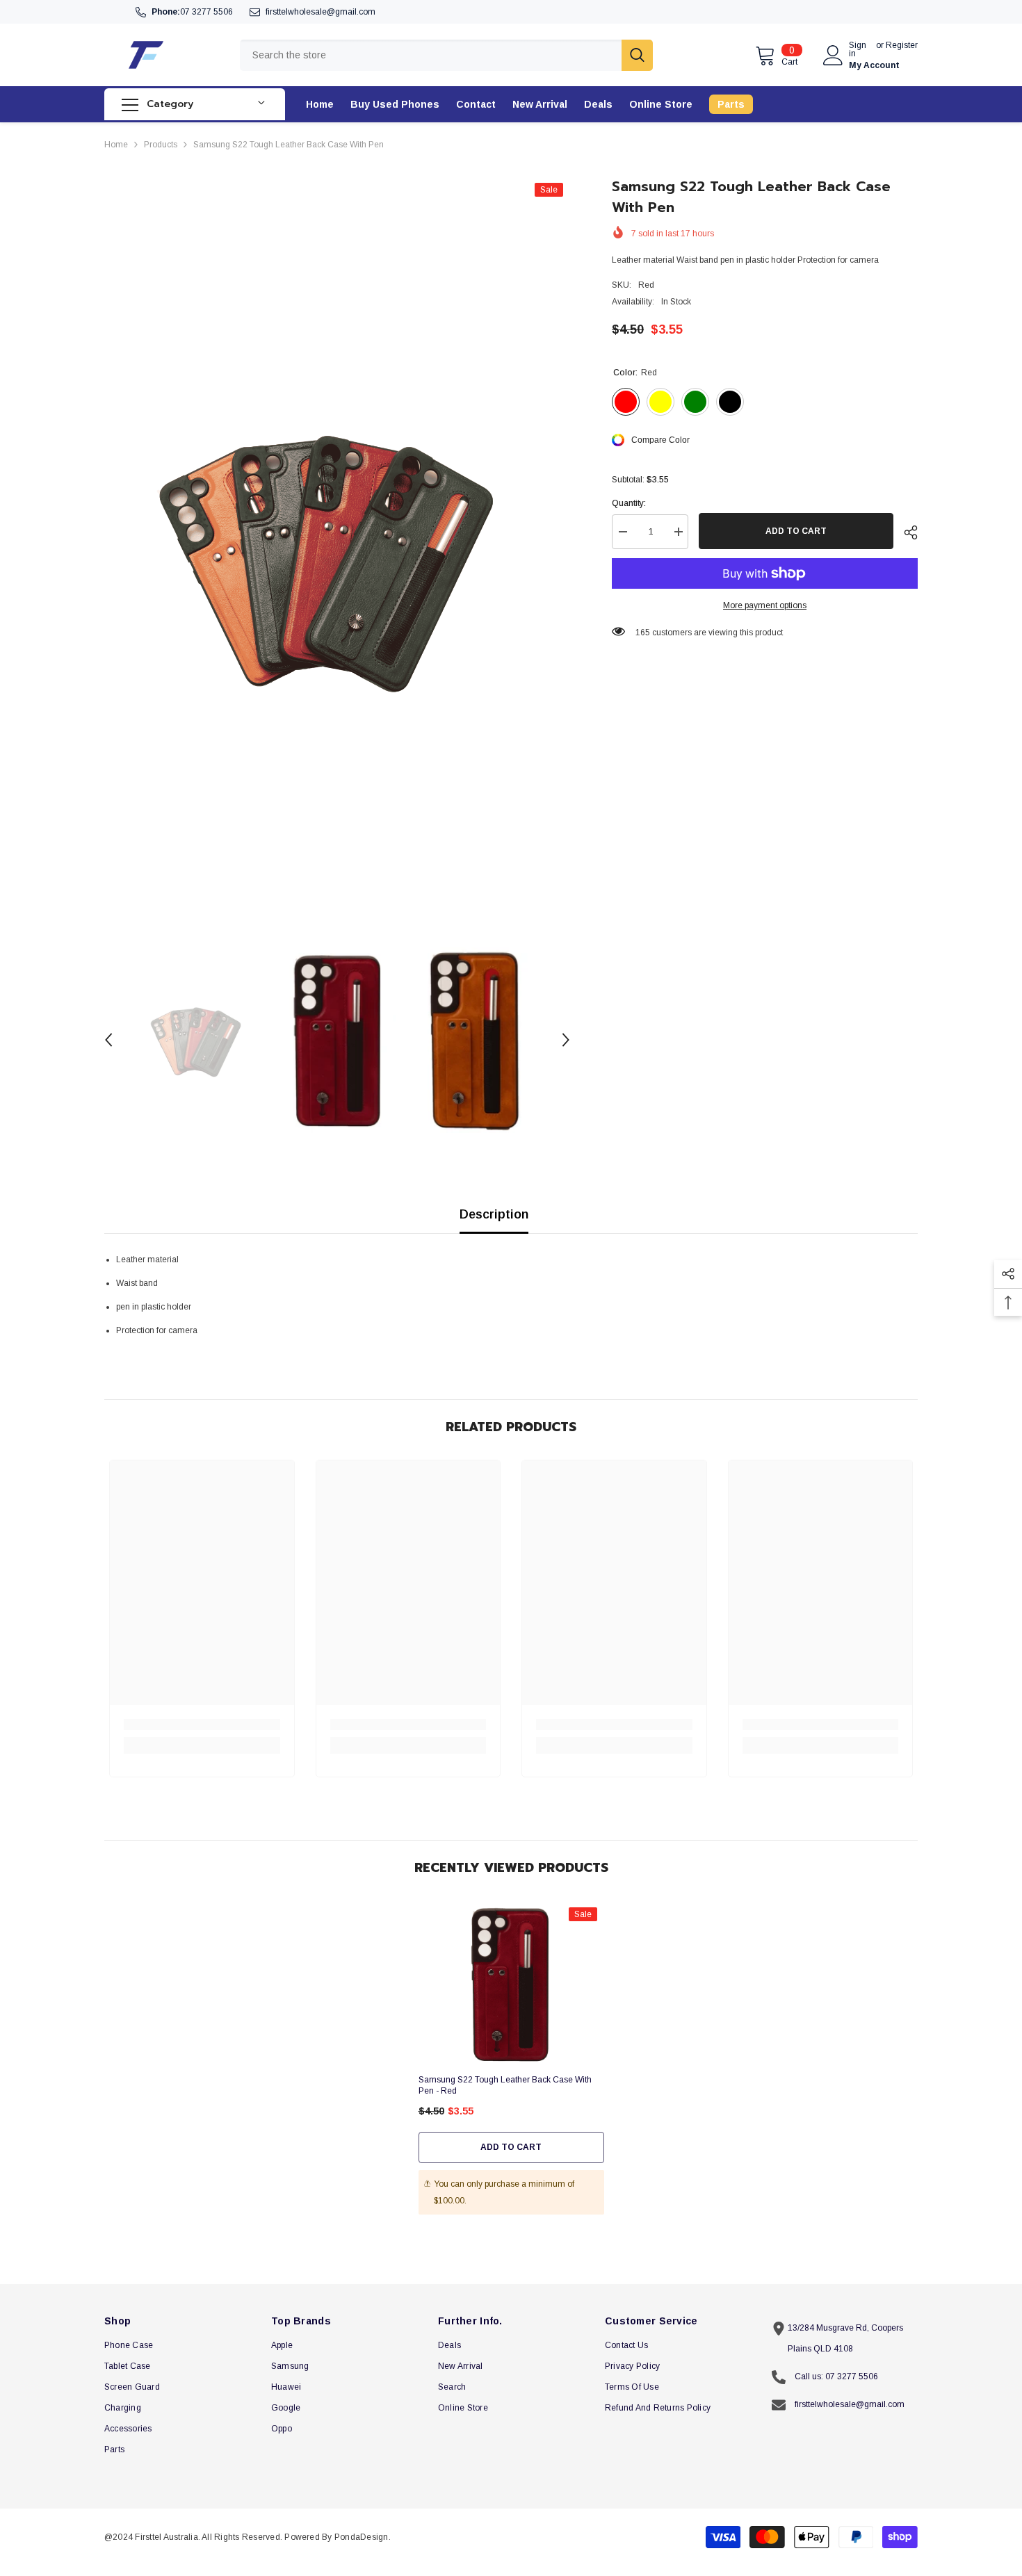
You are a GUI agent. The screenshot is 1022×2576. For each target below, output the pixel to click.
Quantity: (629, 503)
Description (494, 1214)
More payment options (765, 605)
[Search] (446, 55)
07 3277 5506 (206, 12)
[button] (108, 1040)
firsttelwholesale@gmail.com (321, 12)
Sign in (858, 49)
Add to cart (796, 531)
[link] (202, 1725)
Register (902, 46)
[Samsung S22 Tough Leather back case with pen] (511, 1984)
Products (161, 145)
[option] (338, 554)
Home (116, 145)
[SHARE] (906, 532)
